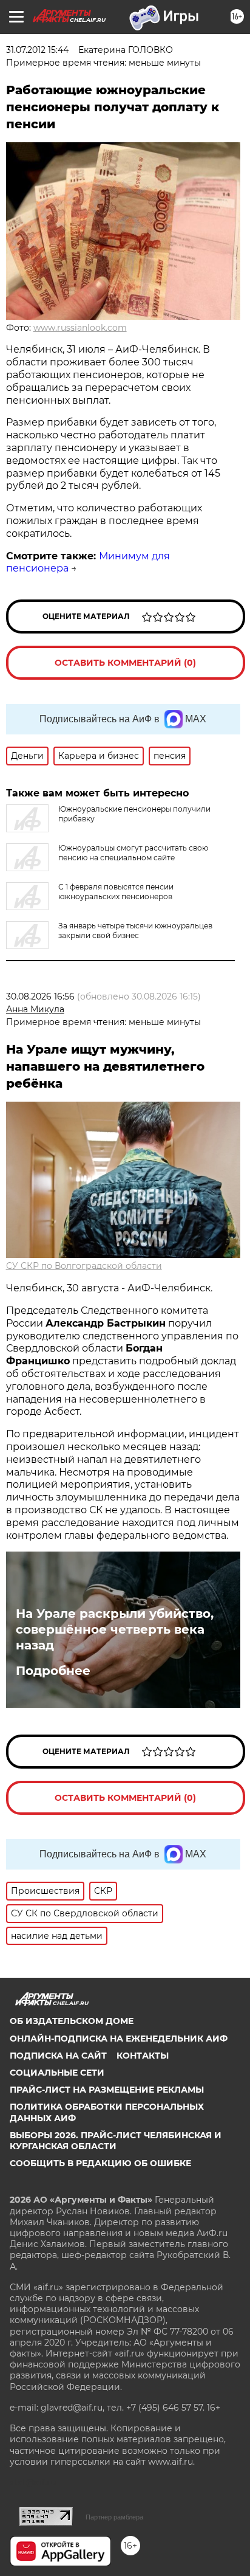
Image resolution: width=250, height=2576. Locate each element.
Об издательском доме (72, 2021)
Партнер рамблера (114, 2517)
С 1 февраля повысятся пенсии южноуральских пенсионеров (116, 892)
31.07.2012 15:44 (37, 50)
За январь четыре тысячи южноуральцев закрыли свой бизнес (135, 931)
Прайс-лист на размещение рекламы (107, 2090)
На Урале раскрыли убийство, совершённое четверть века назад (115, 1629)
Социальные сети (57, 2073)
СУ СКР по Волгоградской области (84, 1266)
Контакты (143, 2056)
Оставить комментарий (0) (125, 663)
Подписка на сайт (58, 2056)
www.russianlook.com (80, 328)
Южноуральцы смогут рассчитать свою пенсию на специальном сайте (133, 853)
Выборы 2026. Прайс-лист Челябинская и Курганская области (116, 2141)
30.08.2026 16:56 (40, 996)
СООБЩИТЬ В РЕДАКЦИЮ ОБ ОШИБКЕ (100, 2163)
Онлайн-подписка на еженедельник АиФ (119, 2039)
